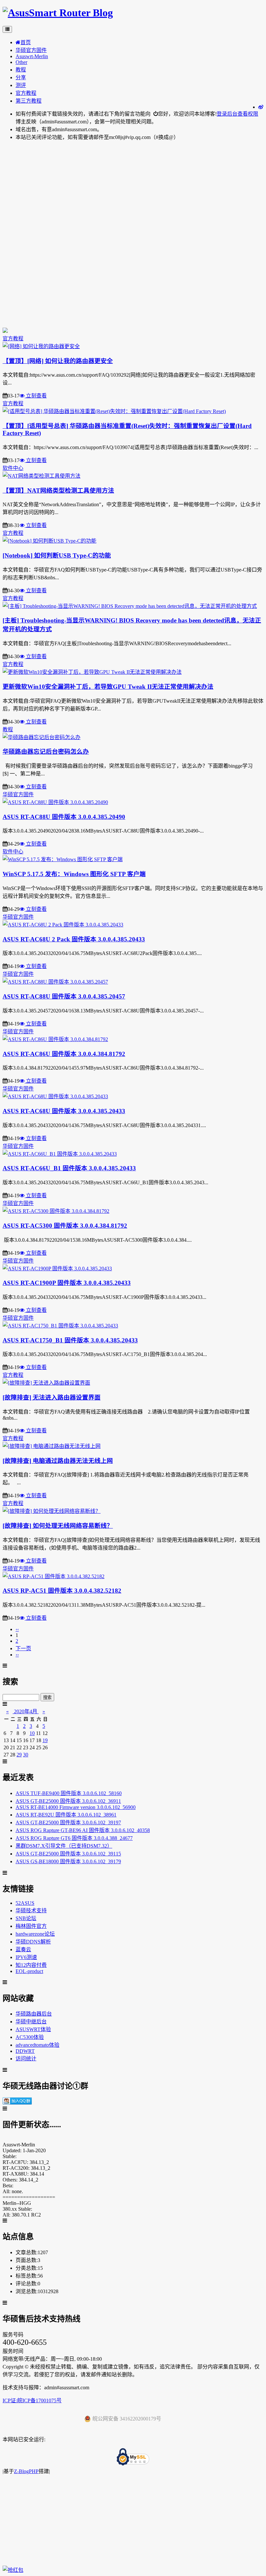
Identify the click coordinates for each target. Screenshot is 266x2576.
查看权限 (248, 114)
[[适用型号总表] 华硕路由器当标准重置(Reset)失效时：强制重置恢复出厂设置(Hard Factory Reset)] (114, 411)
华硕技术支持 (31, 1910)
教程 (21, 70)
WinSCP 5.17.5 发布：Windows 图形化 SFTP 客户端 (74, 874)
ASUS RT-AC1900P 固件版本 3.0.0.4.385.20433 (67, 1283)
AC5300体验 (30, 2037)
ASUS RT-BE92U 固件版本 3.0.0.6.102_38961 (66, 1815)
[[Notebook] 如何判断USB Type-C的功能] (49, 541)
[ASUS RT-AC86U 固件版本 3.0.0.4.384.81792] (55, 1039)
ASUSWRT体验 (33, 2029)
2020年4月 (26, 1711)
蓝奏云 (23, 1949)
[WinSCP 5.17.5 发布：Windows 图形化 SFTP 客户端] (63, 859)
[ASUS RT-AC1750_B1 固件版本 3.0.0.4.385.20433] (60, 1326)
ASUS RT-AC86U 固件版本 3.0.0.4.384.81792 (64, 1054)
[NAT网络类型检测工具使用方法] (42, 476)
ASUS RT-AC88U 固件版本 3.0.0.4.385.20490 (64, 817)
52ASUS (25, 1903)
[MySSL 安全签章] (133, 2457)
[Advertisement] (133, 191)
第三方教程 (29, 101)
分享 (21, 77)
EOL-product (29, 1971)
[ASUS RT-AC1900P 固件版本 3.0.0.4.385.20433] (57, 1269)
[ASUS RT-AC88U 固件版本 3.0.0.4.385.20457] (55, 982)
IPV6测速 (26, 1957)
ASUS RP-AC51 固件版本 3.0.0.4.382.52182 (62, 1591)
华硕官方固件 (31, 50)
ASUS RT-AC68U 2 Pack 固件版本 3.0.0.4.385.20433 (74, 939)
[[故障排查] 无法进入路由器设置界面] (46, 1383)
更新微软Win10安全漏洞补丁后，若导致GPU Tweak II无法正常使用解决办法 (108, 687)
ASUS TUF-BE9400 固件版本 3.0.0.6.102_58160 (69, 1793)
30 (26, 1755)
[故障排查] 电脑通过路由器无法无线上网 (58, 1461)
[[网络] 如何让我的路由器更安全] (41, 346)
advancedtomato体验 (37, 2045)
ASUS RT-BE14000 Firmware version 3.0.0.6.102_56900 (76, 1807)
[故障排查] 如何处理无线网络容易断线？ (58, 1526)
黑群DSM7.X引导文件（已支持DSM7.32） (64, 1846)
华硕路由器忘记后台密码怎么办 (46, 752)
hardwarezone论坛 (35, 1934)
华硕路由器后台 (34, 2014)
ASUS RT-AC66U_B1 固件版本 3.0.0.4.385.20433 (69, 1168)
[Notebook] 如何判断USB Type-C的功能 (57, 555)
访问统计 (26, 2059)
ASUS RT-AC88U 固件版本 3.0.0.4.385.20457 (64, 996)
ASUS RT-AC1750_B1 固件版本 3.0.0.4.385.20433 (70, 1340)
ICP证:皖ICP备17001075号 (32, 2400)
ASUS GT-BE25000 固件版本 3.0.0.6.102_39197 (68, 1822)
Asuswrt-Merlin (32, 56)
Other (21, 62)
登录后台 (227, 114)
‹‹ (17, 1629)
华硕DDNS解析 (33, 1942)
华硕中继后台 (31, 2022)
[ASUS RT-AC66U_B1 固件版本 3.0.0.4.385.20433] (60, 1154)
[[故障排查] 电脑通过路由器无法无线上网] (52, 1446)
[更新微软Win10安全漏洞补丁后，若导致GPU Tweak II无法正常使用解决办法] (92, 672)
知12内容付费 (31, 1965)
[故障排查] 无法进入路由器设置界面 (52, 1397)
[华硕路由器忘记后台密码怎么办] (42, 737)
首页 (26, 42)
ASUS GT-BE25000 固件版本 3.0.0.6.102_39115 (68, 1854)
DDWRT (25, 2051)
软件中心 (13, 468)
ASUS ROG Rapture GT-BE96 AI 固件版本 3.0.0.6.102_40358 (83, 1830)
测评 (21, 85)
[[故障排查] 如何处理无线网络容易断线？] (52, 1511)
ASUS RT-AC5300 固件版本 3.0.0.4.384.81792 (65, 1226)
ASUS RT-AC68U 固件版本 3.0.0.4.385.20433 (64, 1111)
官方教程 (26, 93)
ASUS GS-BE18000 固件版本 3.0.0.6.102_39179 (68, 1861)
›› (17, 1655)
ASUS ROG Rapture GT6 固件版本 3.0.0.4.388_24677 (74, 1838)
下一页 (23, 1648)
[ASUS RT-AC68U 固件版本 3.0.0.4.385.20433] (55, 1096)
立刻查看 (36, 396)
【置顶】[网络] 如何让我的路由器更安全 (58, 361)
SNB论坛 (26, 1918)
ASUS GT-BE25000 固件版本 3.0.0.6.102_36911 (68, 1801)
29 (19, 1755)
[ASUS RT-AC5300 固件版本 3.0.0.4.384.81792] (56, 1211)
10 (32, 1733)
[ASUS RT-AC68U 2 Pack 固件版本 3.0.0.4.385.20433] (63, 925)
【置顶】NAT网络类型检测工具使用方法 (58, 490)
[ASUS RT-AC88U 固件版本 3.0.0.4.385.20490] (55, 802)
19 (45, 1740)
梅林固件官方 (31, 1926)
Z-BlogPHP (26, 2471)
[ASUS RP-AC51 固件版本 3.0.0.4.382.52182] (54, 1576)
